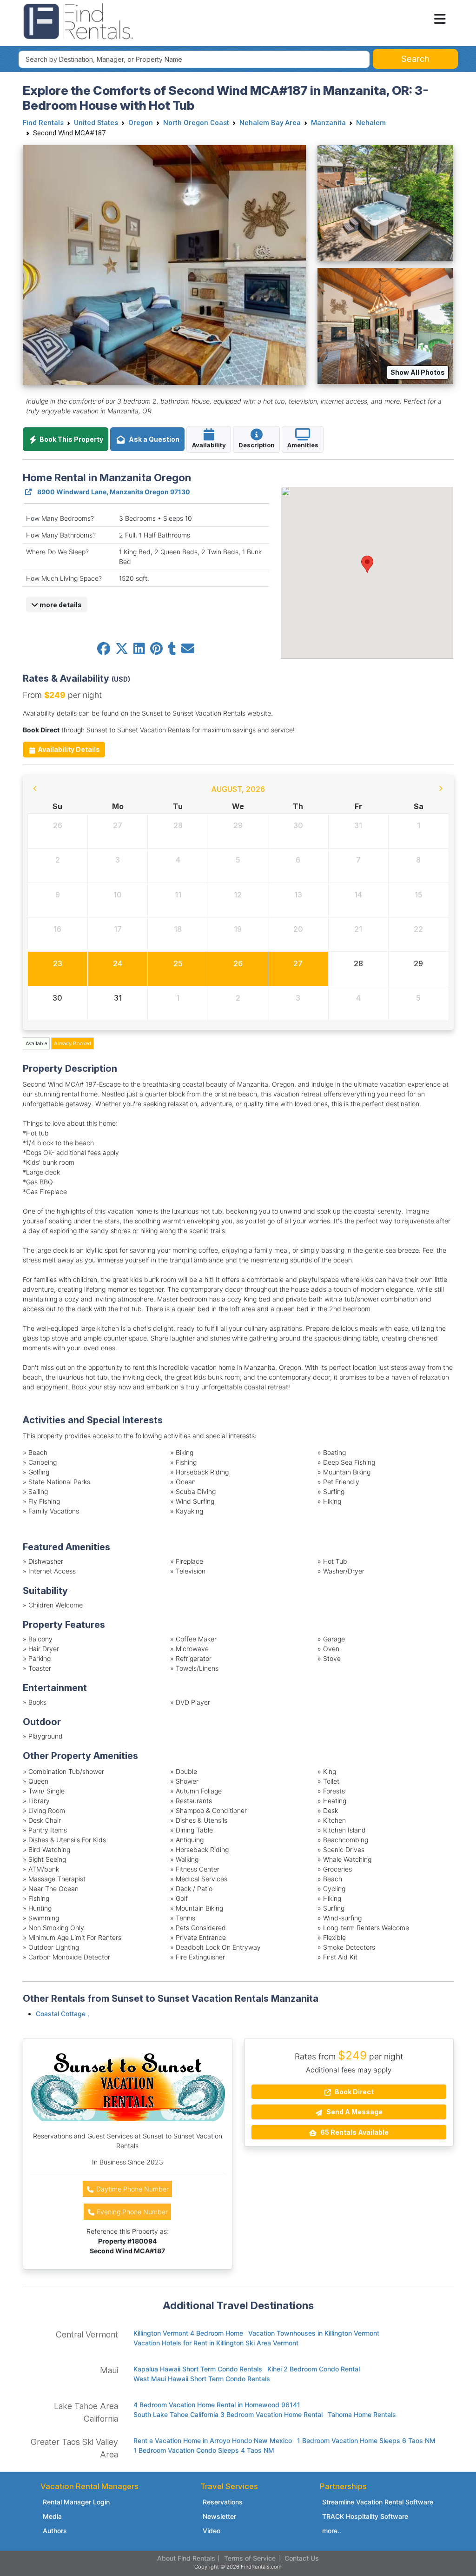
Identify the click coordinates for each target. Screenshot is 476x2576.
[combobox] (194, 59)
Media (52, 2516)
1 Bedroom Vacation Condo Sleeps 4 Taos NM (204, 2450)
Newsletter (219, 2516)
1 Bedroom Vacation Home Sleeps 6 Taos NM (366, 2440)
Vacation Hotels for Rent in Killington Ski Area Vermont (216, 2343)
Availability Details (68, 749)
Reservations (223, 2502)
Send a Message (354, 2112)
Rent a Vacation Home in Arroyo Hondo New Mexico (213, 2440)
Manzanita (328, 123)
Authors (55, 2531)
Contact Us (302, 2558)
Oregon (141, 123)
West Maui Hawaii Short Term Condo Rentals (202, 2379)
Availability (209, 445)
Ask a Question (153, 439)
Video (212, 2531)
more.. (332, 2531)
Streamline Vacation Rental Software (378, 2502)
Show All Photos (418, 372)
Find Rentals (43, 123)
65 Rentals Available (354, 2132)
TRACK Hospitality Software (365, 2516)
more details (60, 605)
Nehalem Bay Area (270, 123)
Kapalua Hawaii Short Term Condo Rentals (198, 2369)
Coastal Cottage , (63, 2014)
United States (96, 123)
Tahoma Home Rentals (362, 2414)
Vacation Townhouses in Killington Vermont (314, 2333)
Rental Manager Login (76, 2502)
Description (257, 445)
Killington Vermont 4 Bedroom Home (188, 2333)
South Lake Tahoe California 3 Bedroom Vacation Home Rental (228, 2414)
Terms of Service (250, 2558)
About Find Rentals (186, 2558)
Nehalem (371, 123)
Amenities (303, 445)
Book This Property (71, 439)
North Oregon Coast (196, 123)
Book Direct (354, 2092)
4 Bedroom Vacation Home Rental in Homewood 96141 (217, 2405)
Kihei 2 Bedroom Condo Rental (314, 2369)
